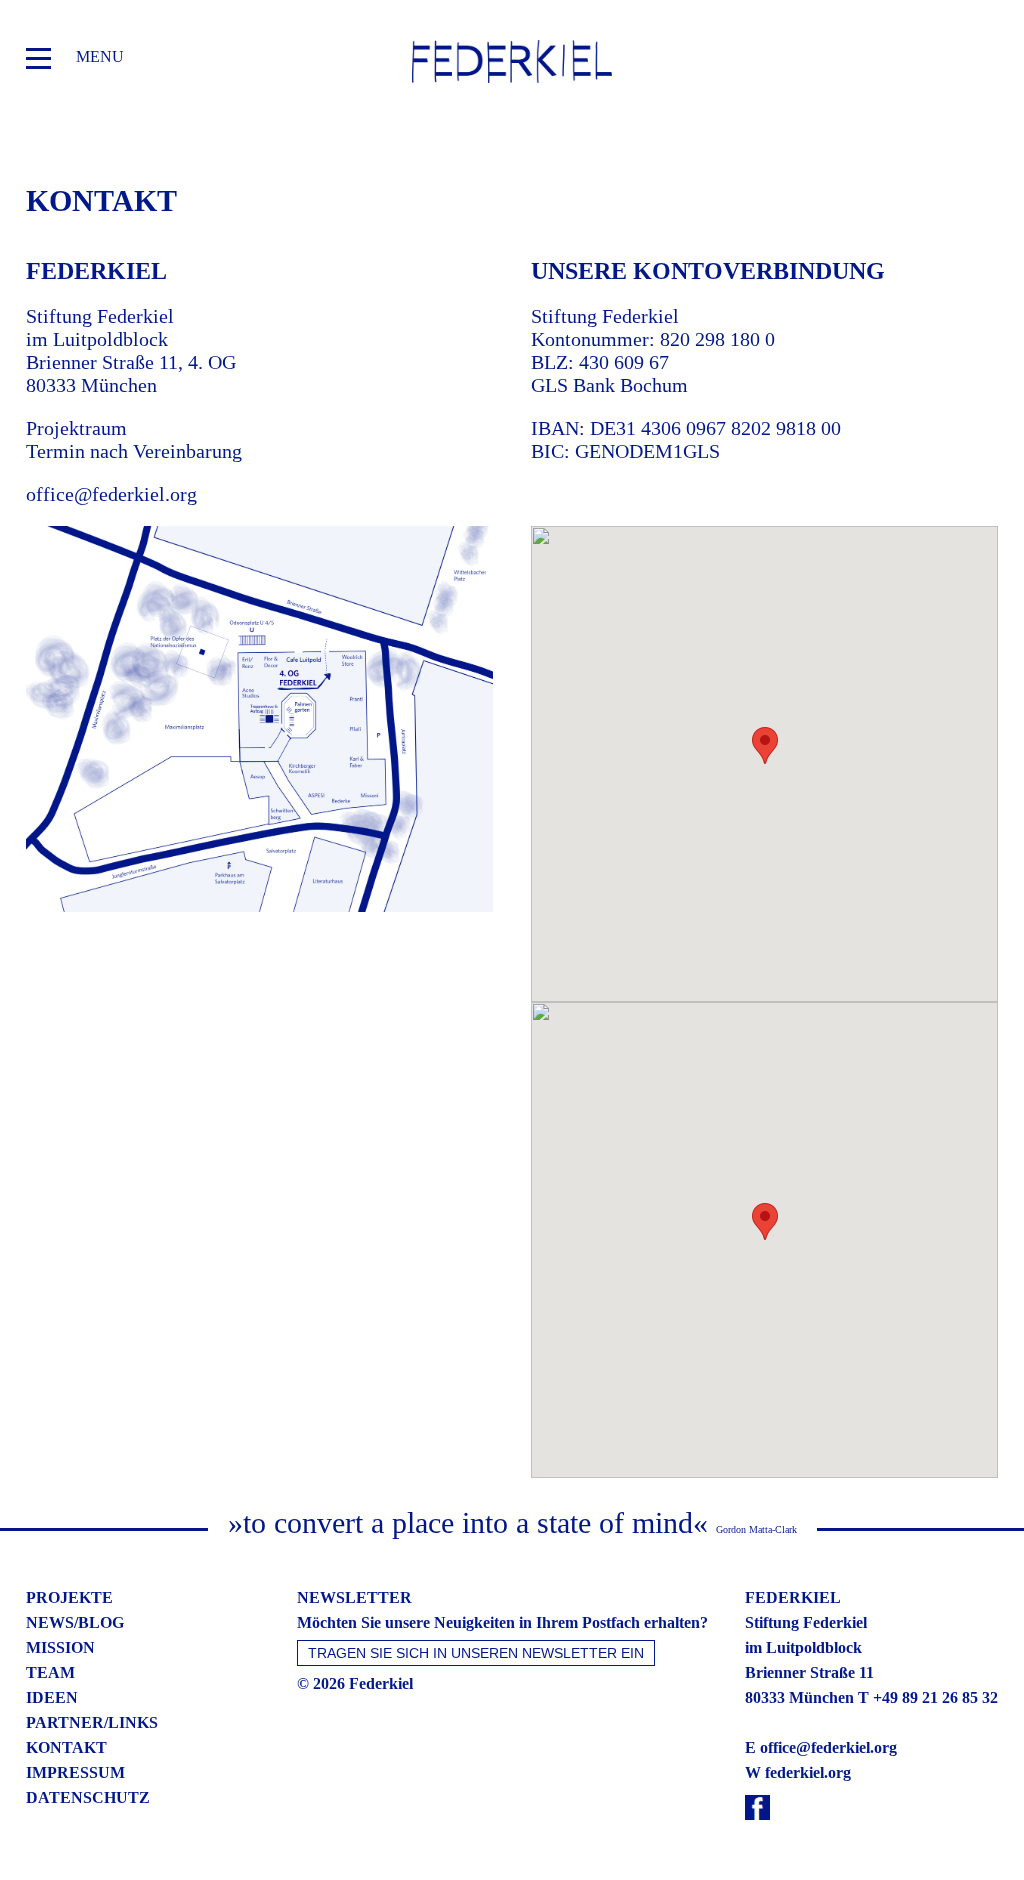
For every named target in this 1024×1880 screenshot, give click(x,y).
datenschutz (88, 1797)
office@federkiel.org (111, 494)
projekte (69, 1597)
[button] (765, 745)
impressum (75, 1772)
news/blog (75, 1622)
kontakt (66, 1747)
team (50, 1672)
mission (60, 1647)
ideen (52, 1697)
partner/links (92, 1722)
